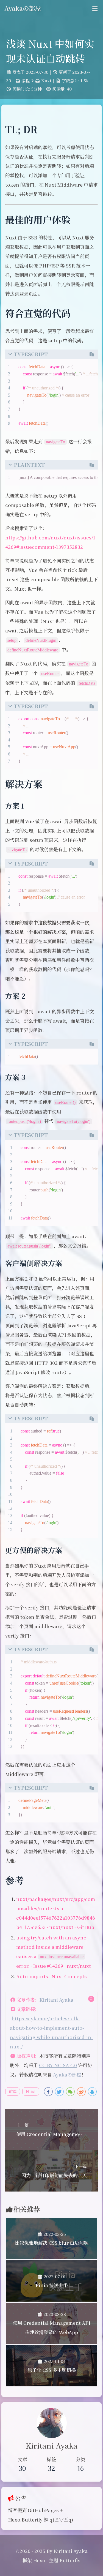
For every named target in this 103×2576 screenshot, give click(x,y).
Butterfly (70, 2560)
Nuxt (46, 80)
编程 (26, 80)
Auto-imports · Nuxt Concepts (51, 1976)
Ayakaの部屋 (67, 2074)
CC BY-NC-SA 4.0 (58, 2065)
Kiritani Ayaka (56, 2000)
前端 (13, 2091)
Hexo (39, 2560)
